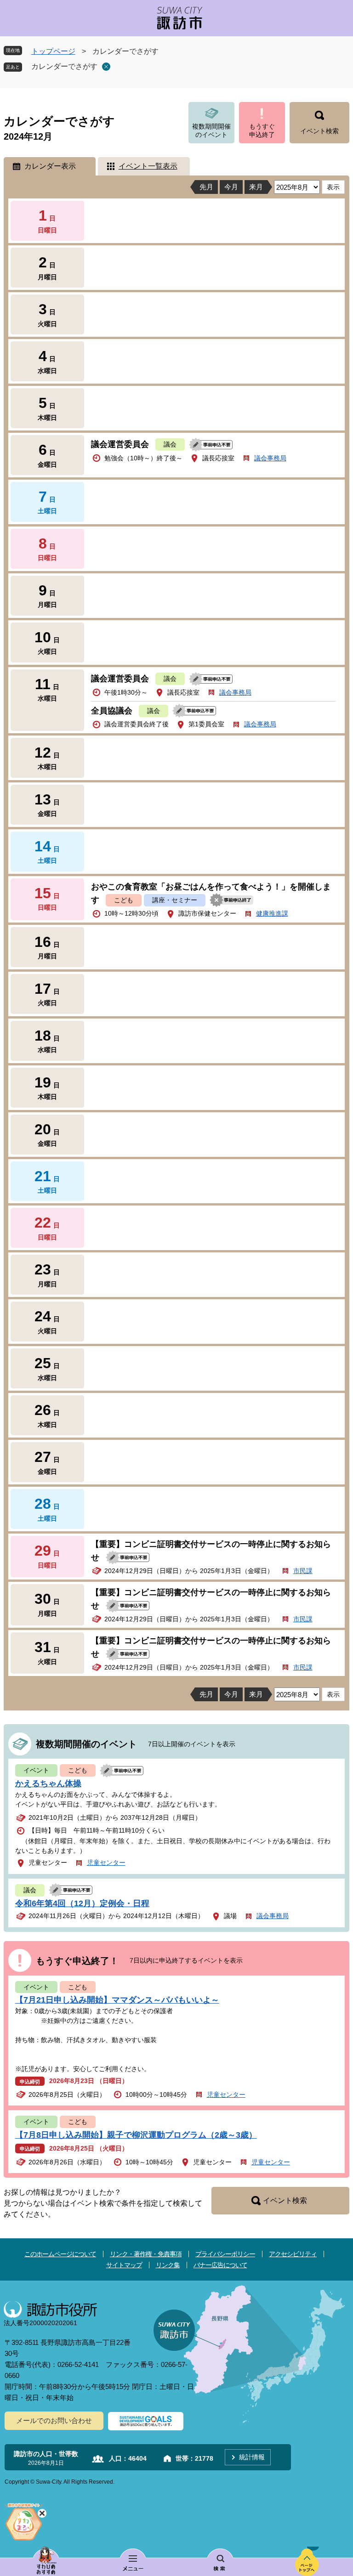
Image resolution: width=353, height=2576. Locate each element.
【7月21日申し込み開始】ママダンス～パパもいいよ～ (117, 2000)
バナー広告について (220, 2265)
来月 (256, 187)
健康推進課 (272, 913)
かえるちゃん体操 (48, 1783)
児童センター (106, 1863)
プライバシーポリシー (225, 2254)
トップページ (53, 51)
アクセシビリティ (293, 2254)
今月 (231, 187)
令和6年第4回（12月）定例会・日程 (82, 1903)
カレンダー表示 (50, 166)
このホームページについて (60, 2254)
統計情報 (252, 2457)
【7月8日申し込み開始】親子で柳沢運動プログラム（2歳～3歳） (136, 2135)
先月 (206, 187)
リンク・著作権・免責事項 (146, 2254)
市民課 (303, 1571)
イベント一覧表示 (148, 166)
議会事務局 (270, 458)
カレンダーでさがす (64, 66)
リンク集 (168, 2265)
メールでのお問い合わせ (54, 2420)
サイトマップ (124, 2265)
